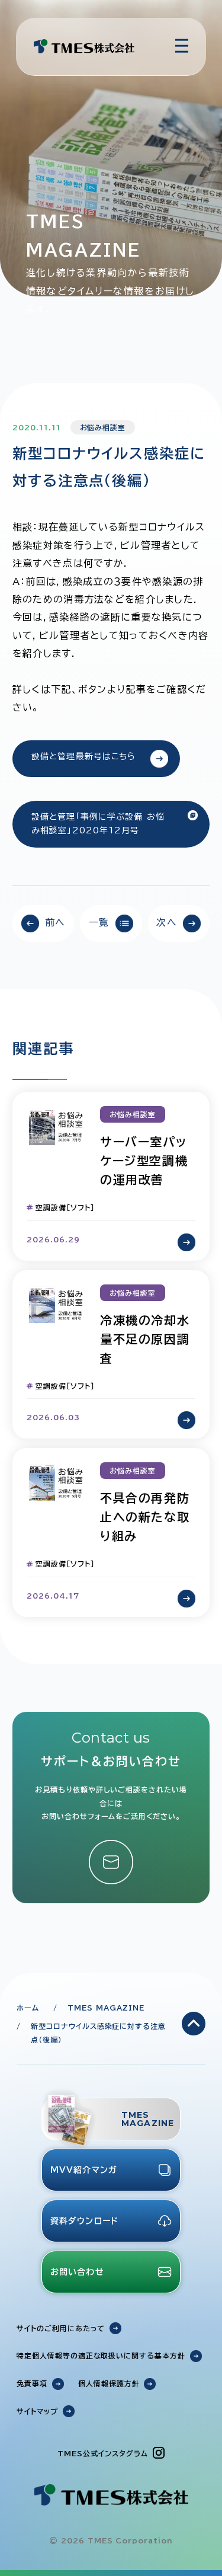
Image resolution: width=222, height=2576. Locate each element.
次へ (167, 922)
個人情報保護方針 (109, 2383)
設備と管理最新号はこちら (83, 756)
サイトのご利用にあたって (61, 2328)
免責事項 (32, 2383)
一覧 (99, 922)
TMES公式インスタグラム (102, 2453)
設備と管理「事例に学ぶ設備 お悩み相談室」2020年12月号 (98, 824)
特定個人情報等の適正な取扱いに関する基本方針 (101, 2356)
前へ (55, 922)
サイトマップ (37, 2411)
